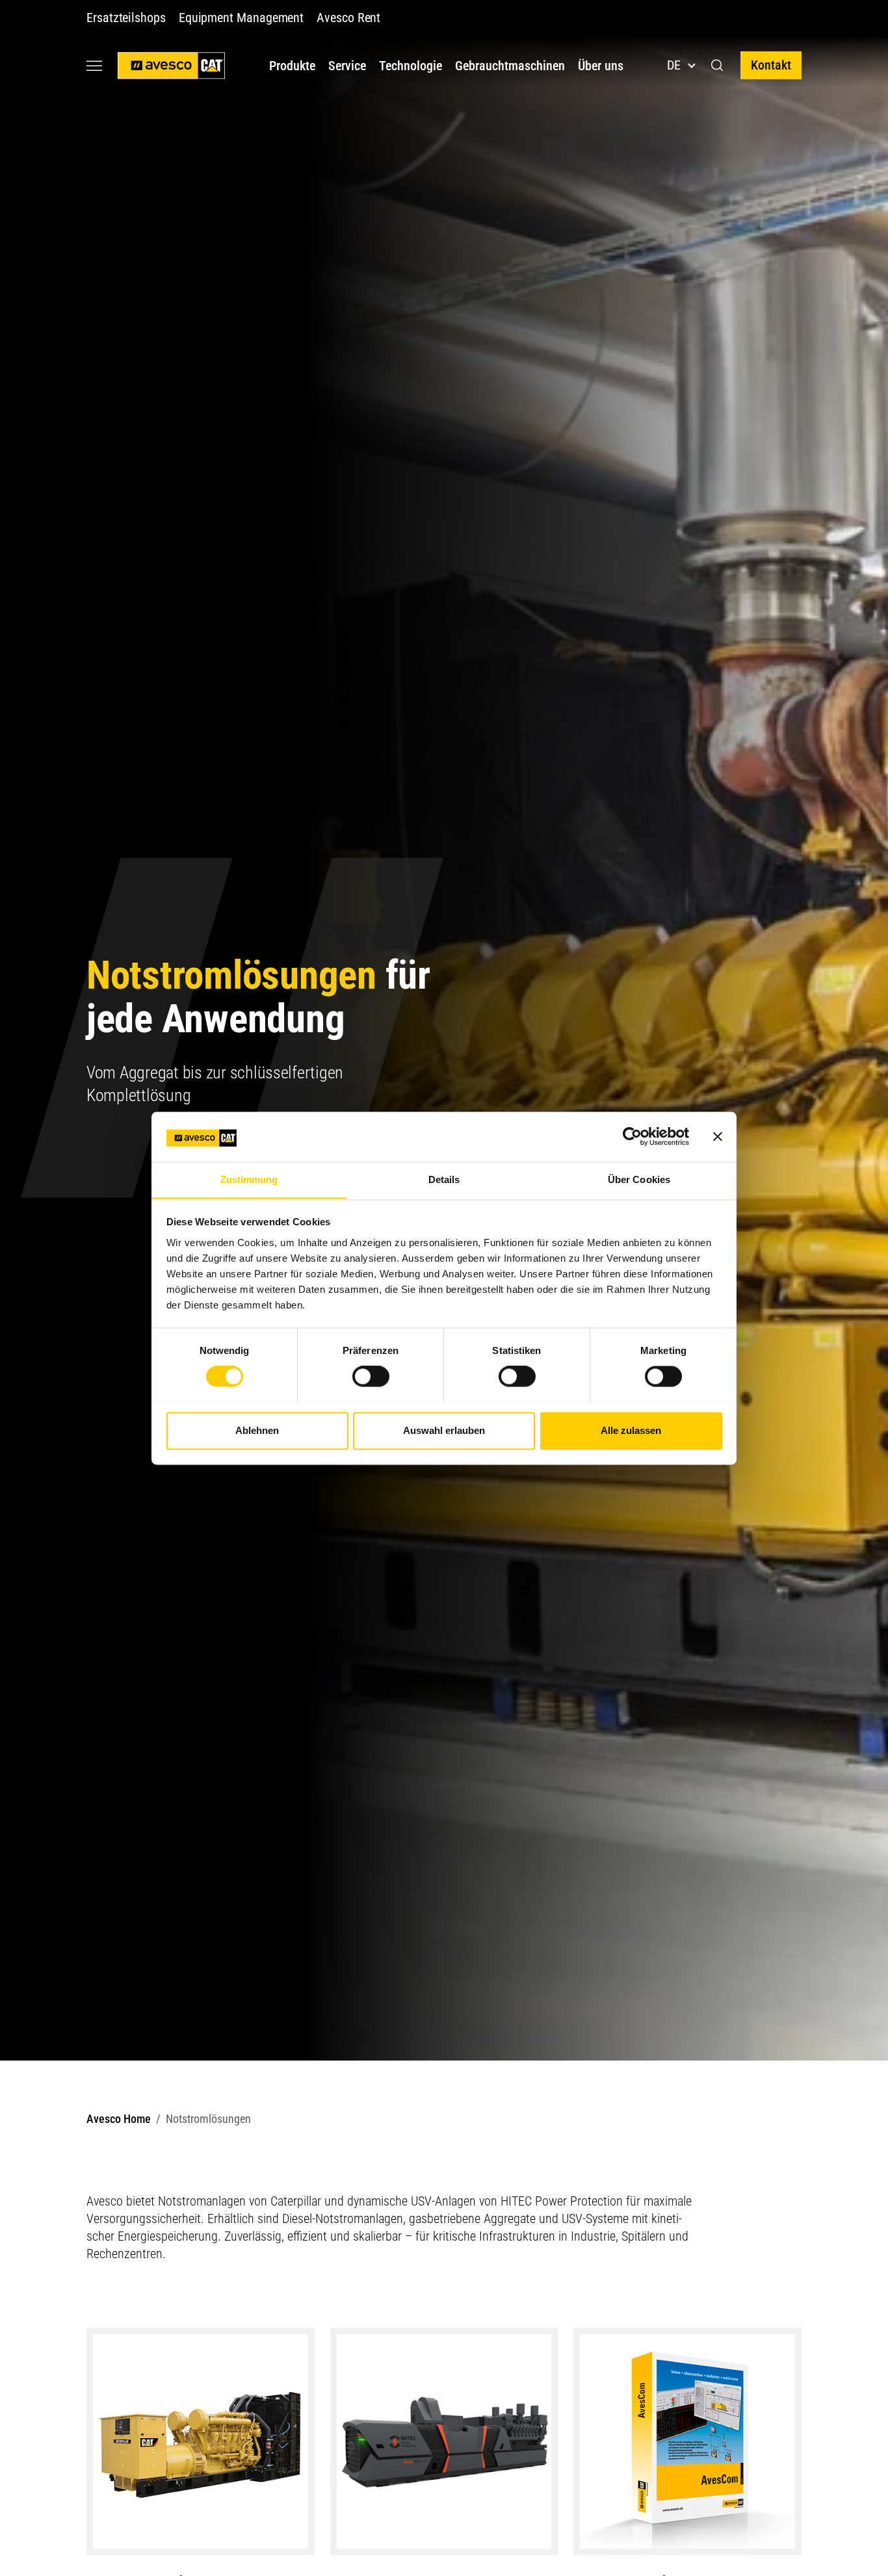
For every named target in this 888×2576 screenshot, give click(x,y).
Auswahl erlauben (444, 1430)
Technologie (411, 66)
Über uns (601, 66)
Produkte (292, 66)
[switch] (371, 1376)
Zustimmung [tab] (249, 1179)
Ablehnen (257, 1430)
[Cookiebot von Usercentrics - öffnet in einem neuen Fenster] (632, 1136)
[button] (717, 66)
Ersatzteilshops (126, 18)
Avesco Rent (348, 18)
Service (347, 66)
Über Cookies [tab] (639, 1179)
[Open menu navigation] (94, 65)
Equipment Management (241, 18)
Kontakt (771, 65)
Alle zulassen (631, 1430)
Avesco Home (119, 2119)
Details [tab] (444, 1179)
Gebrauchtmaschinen (510, 66)
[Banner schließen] (718, 1136)
